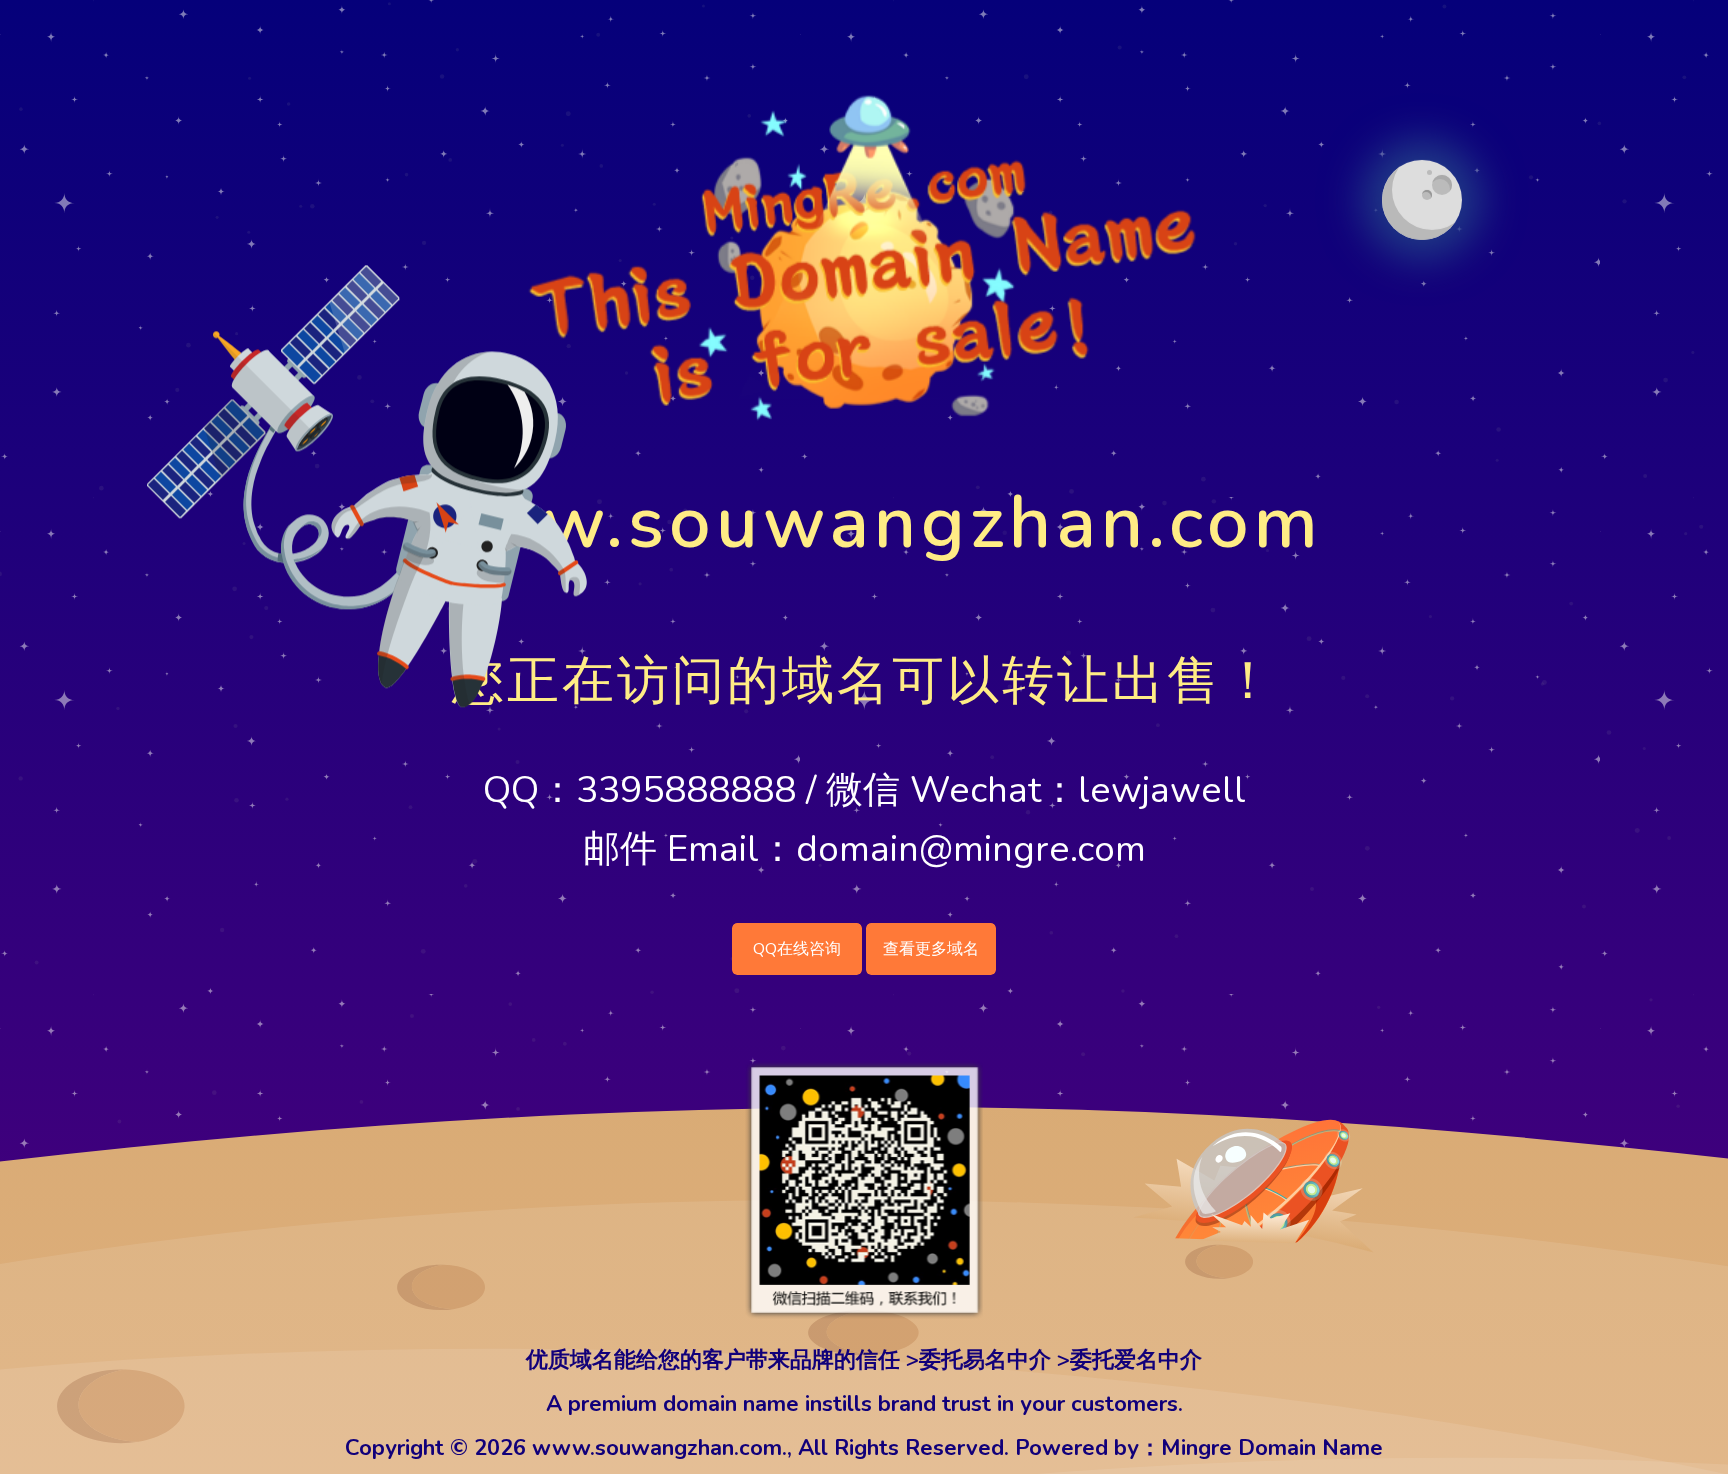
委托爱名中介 (1136, 1360)
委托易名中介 (985, 1360)
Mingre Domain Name (1272, 1448)
